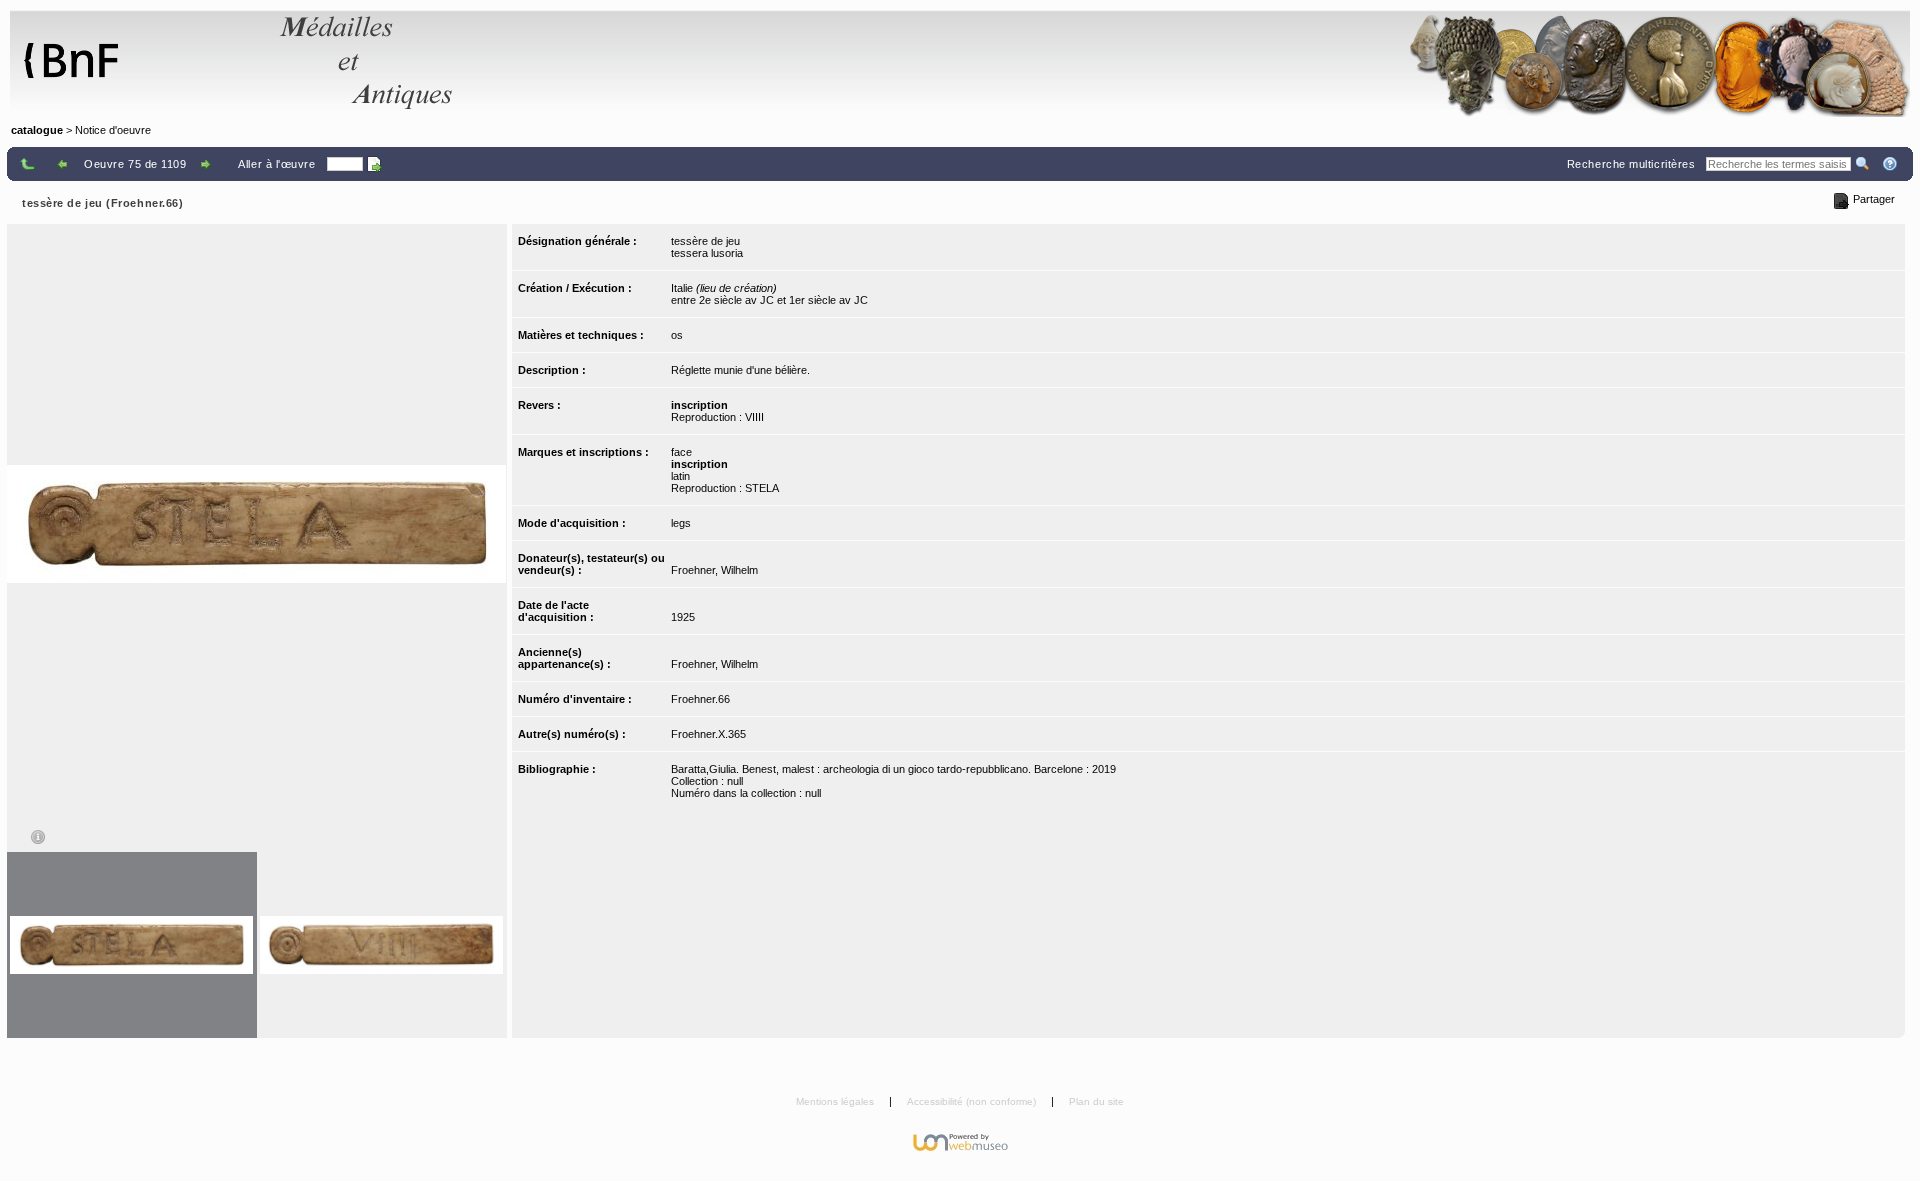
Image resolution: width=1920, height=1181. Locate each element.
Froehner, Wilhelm (714, 570)
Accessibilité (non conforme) (973, 1101)
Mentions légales (836, 1101)
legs (681, 523)
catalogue (37, 130)
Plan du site (1096, 1101)
